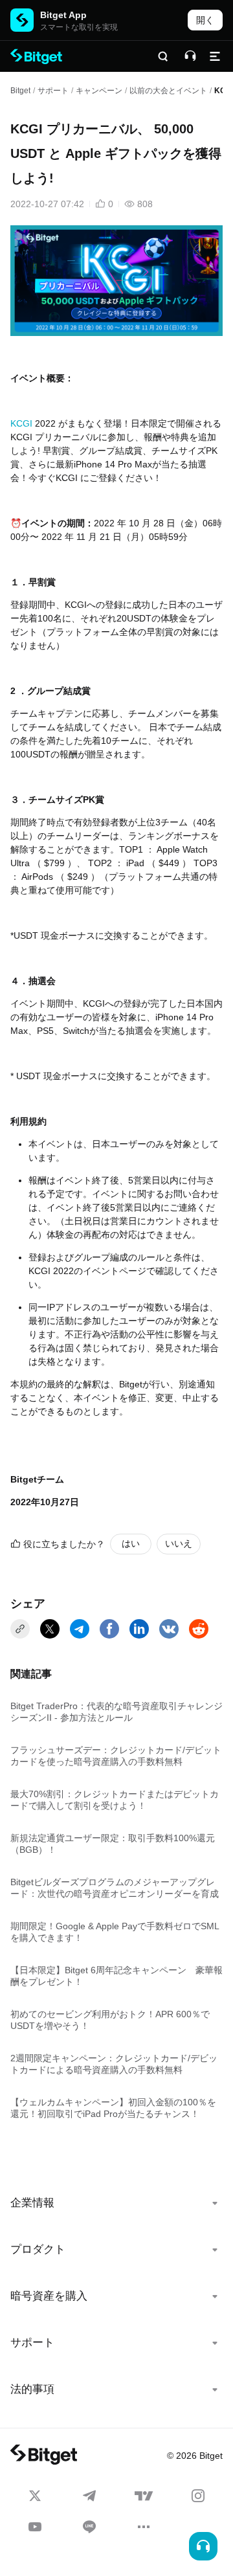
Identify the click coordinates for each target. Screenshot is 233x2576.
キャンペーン (99, 91)
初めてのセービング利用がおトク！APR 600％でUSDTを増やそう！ (110, 2020)
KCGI (21, 423)
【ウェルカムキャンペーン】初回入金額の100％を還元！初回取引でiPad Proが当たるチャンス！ (113, 2108)
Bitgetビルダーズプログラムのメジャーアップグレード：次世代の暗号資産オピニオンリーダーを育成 (115, 1888)
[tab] (116, 2203)
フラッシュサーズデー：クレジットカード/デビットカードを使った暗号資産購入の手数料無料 (116, 1756)
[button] (116, 2203)
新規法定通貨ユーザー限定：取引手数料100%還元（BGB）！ (113, 1844)
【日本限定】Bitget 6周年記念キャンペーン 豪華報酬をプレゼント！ (116, 1976)
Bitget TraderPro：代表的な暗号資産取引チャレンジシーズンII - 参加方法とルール (116, 1712)
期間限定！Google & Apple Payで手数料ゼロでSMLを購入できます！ (115, 1932)
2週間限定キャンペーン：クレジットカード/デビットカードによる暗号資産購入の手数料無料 (114, 2064)
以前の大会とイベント (168, 91)
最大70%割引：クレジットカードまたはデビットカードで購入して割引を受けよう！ (115, 1800)
